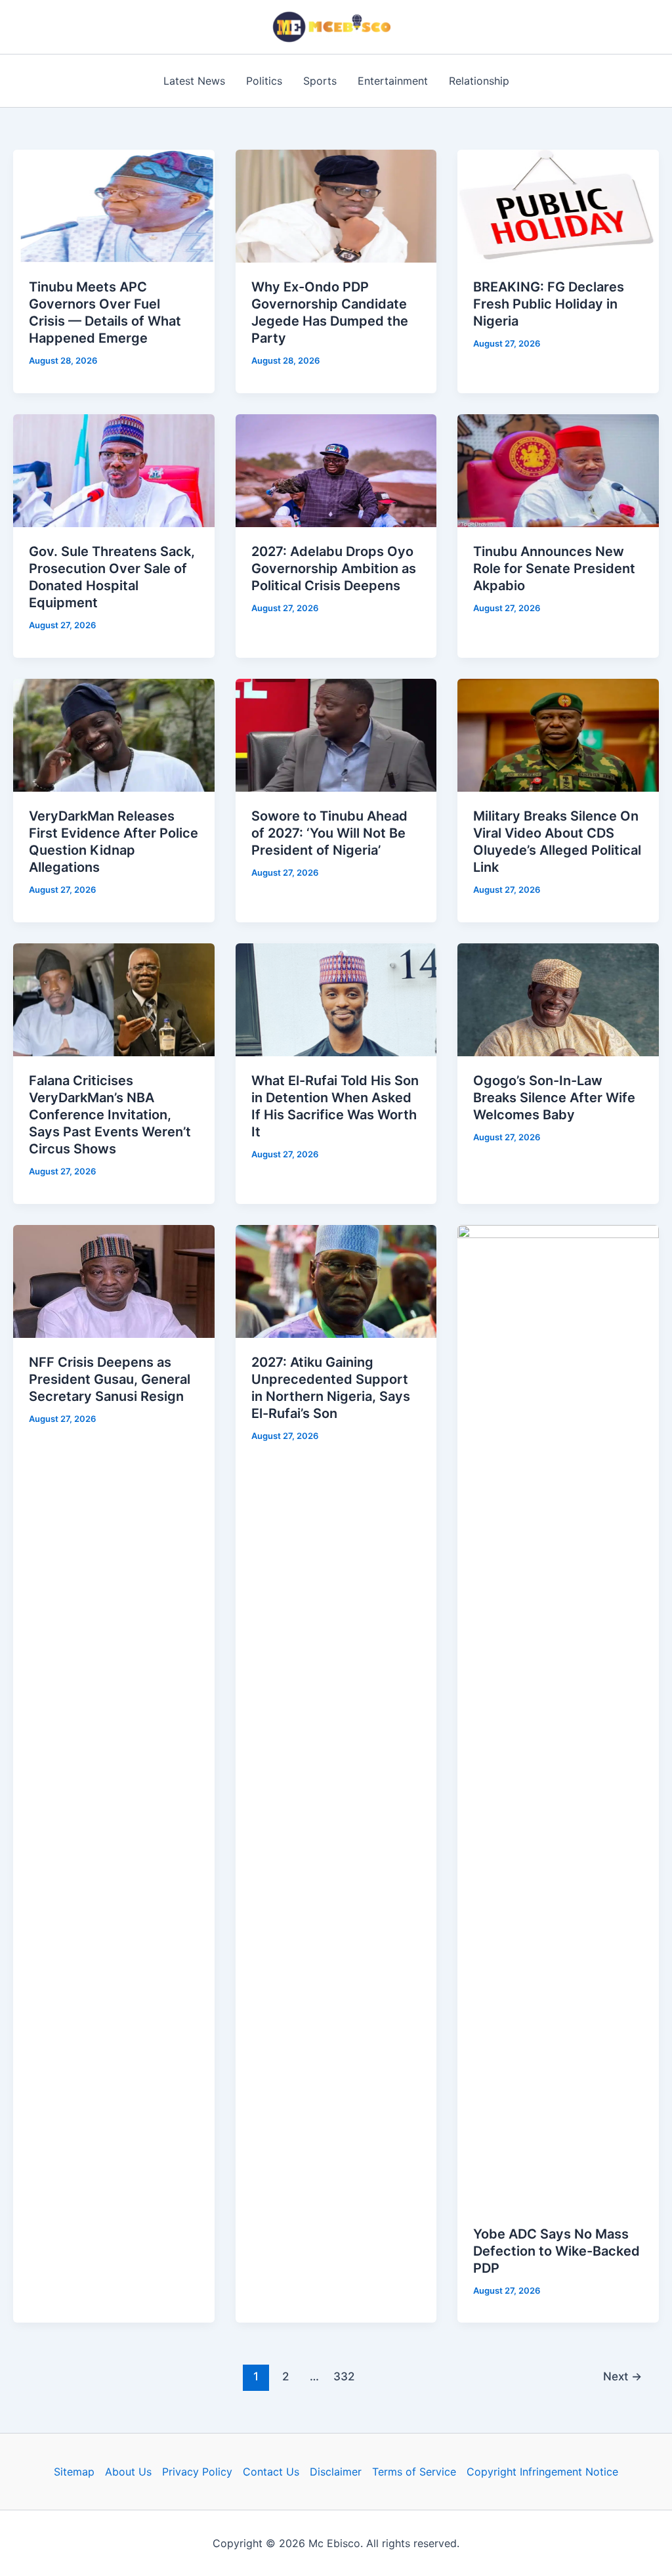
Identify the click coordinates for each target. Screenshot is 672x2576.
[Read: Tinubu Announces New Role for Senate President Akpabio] (558, 470)
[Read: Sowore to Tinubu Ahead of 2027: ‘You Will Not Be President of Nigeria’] (336, 734)
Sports (320, 81)
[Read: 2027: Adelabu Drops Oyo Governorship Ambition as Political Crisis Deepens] (336, 470)
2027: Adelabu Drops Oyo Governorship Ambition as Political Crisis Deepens (334, 569)
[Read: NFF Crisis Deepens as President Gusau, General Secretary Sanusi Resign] (114, 1280)
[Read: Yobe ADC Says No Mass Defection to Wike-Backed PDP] (558, 1716)
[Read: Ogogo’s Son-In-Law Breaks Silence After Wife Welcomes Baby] (558, 998)
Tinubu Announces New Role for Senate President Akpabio (554, 569)
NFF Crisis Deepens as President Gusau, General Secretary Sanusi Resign (110, 1379)
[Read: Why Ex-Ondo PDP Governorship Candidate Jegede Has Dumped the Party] (336, 205)
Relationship (479, 81)
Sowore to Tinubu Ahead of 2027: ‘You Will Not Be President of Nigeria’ (329, 833)
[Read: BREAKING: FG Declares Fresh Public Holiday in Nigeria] (558, 205)
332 (344, 2376)
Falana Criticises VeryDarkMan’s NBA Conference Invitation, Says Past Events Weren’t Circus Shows (110, 1115)
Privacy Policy (197, 2472)
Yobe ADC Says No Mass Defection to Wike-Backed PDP (556, 2251)
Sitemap (74, 2472)
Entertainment (393, 81)
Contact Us (271, 2472)
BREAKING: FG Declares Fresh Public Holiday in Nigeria (549, 304)
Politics (264, 81)
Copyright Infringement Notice (542, 2472)
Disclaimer (336, 2472)
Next (622, 2376)
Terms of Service (414, 2472)
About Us (128, 2472)
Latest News (194, 81)
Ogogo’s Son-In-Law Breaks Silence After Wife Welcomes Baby (554, 1098)
